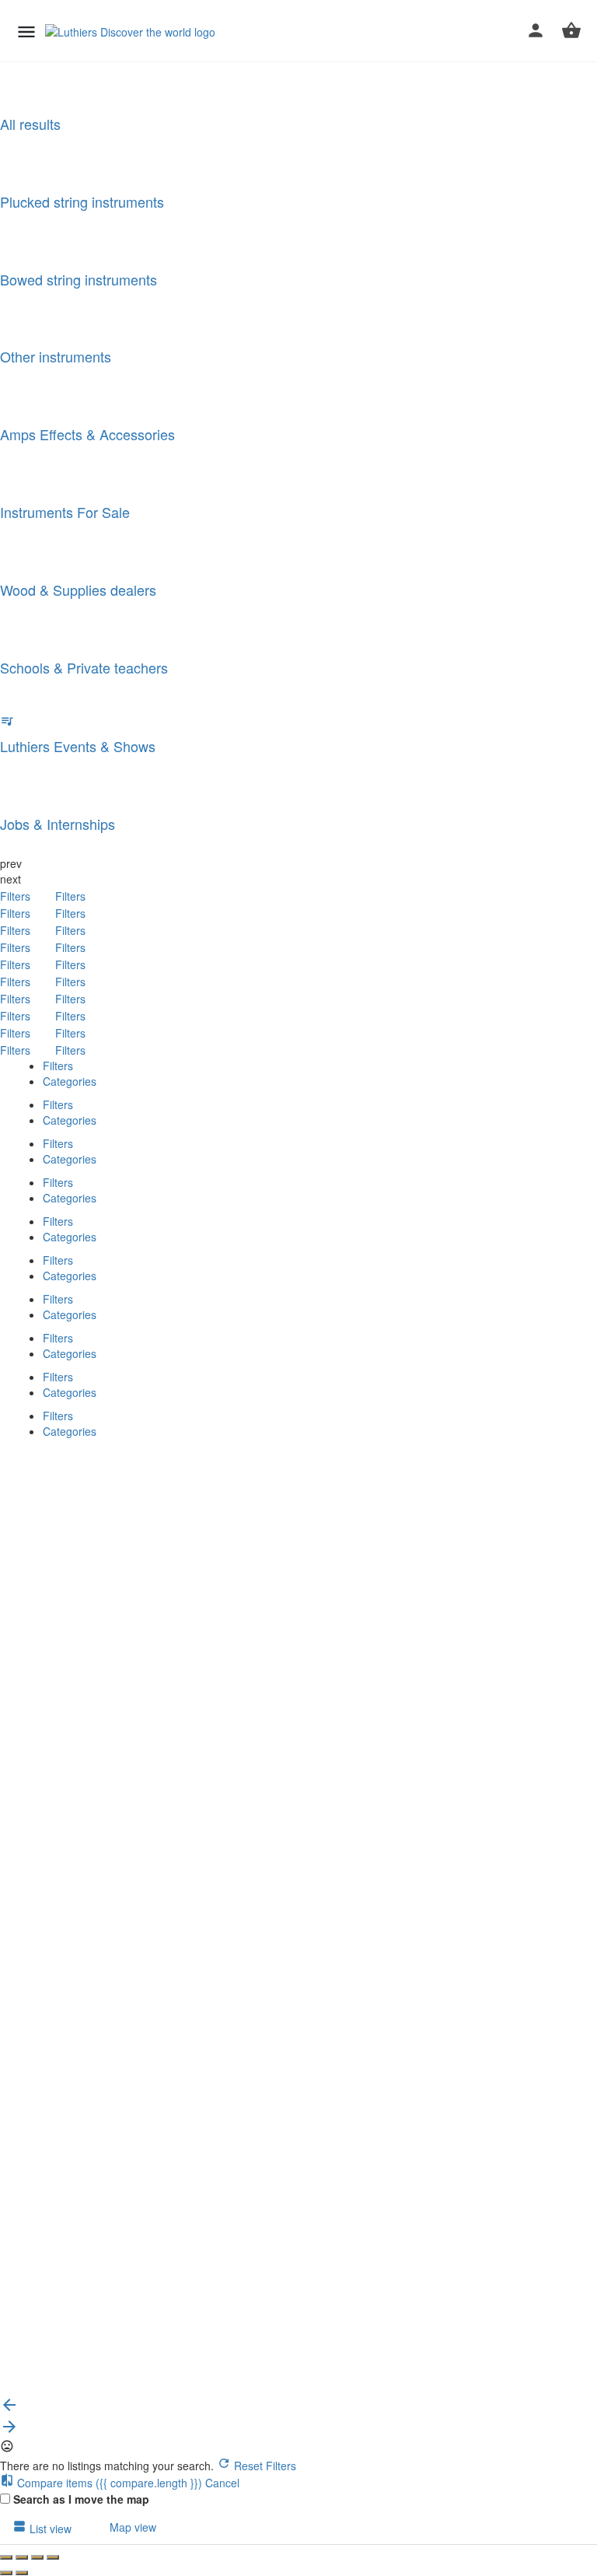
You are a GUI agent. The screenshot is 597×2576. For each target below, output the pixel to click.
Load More (38, 2388)
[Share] (22, 2557)
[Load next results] (9, 2431)
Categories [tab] (70, 1081)
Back (90, 1456)
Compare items (108, 2483)
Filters (17, 896)
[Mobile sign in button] (536, 30)
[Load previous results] (9, 2410)
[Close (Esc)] (6, 2557)
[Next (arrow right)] (22, 2573)
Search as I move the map (81, 2499)
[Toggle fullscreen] (37, 2557)
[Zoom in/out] (53, 2557)
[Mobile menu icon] (26, 31)
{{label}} (126, 1667)
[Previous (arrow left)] (6, 2573)
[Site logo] (132, 31)
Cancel (222, 2483)
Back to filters (59, 2317)
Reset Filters (264, 2466)
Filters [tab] (58, 1066)
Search (43, 1456)
